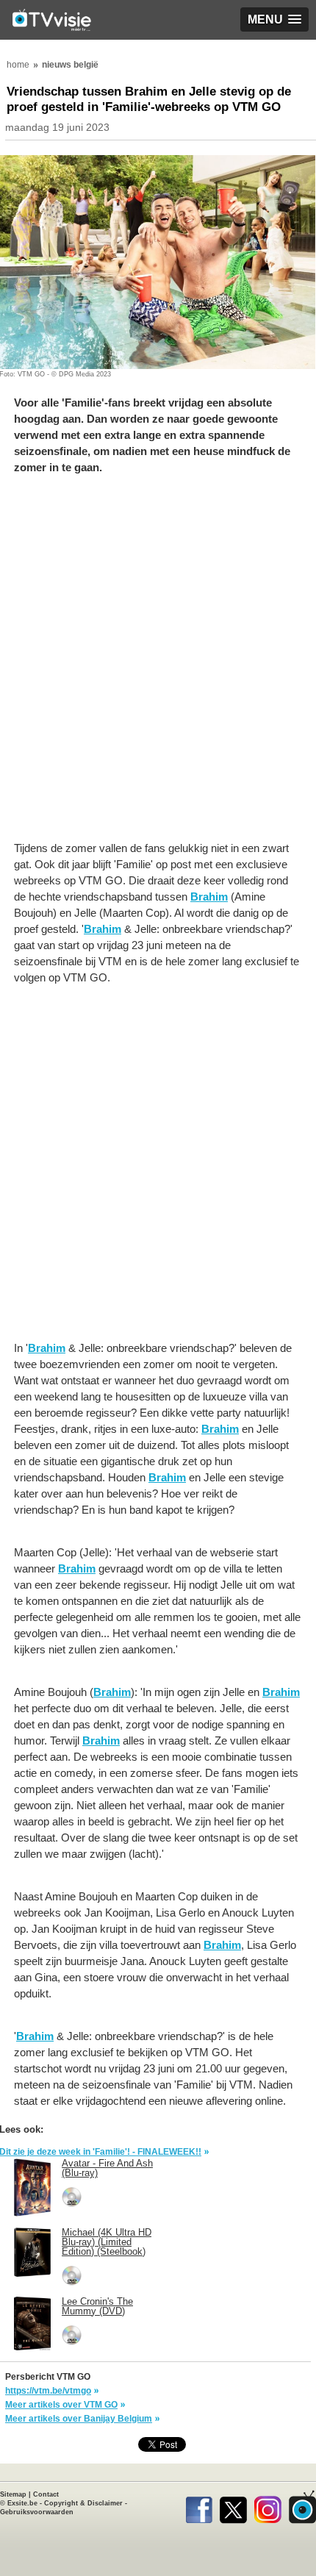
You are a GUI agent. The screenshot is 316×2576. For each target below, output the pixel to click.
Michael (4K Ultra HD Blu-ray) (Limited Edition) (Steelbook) (107, 2242)
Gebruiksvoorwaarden (37, 2512)
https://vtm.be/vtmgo (48, 2391)
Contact (46, 2494)
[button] (274, 19)
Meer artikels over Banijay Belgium (79, 2419)
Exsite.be (22, 2503)
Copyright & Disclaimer (83, 2503)
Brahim (209, 897)
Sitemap (13, 2494)
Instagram (268, 2507)
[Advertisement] (158, 665)
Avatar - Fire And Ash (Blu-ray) (107, 2168)
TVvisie (302, 2507)
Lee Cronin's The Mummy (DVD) (97, 2306)
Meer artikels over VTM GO (61, 2405)
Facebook (199, 2507)
